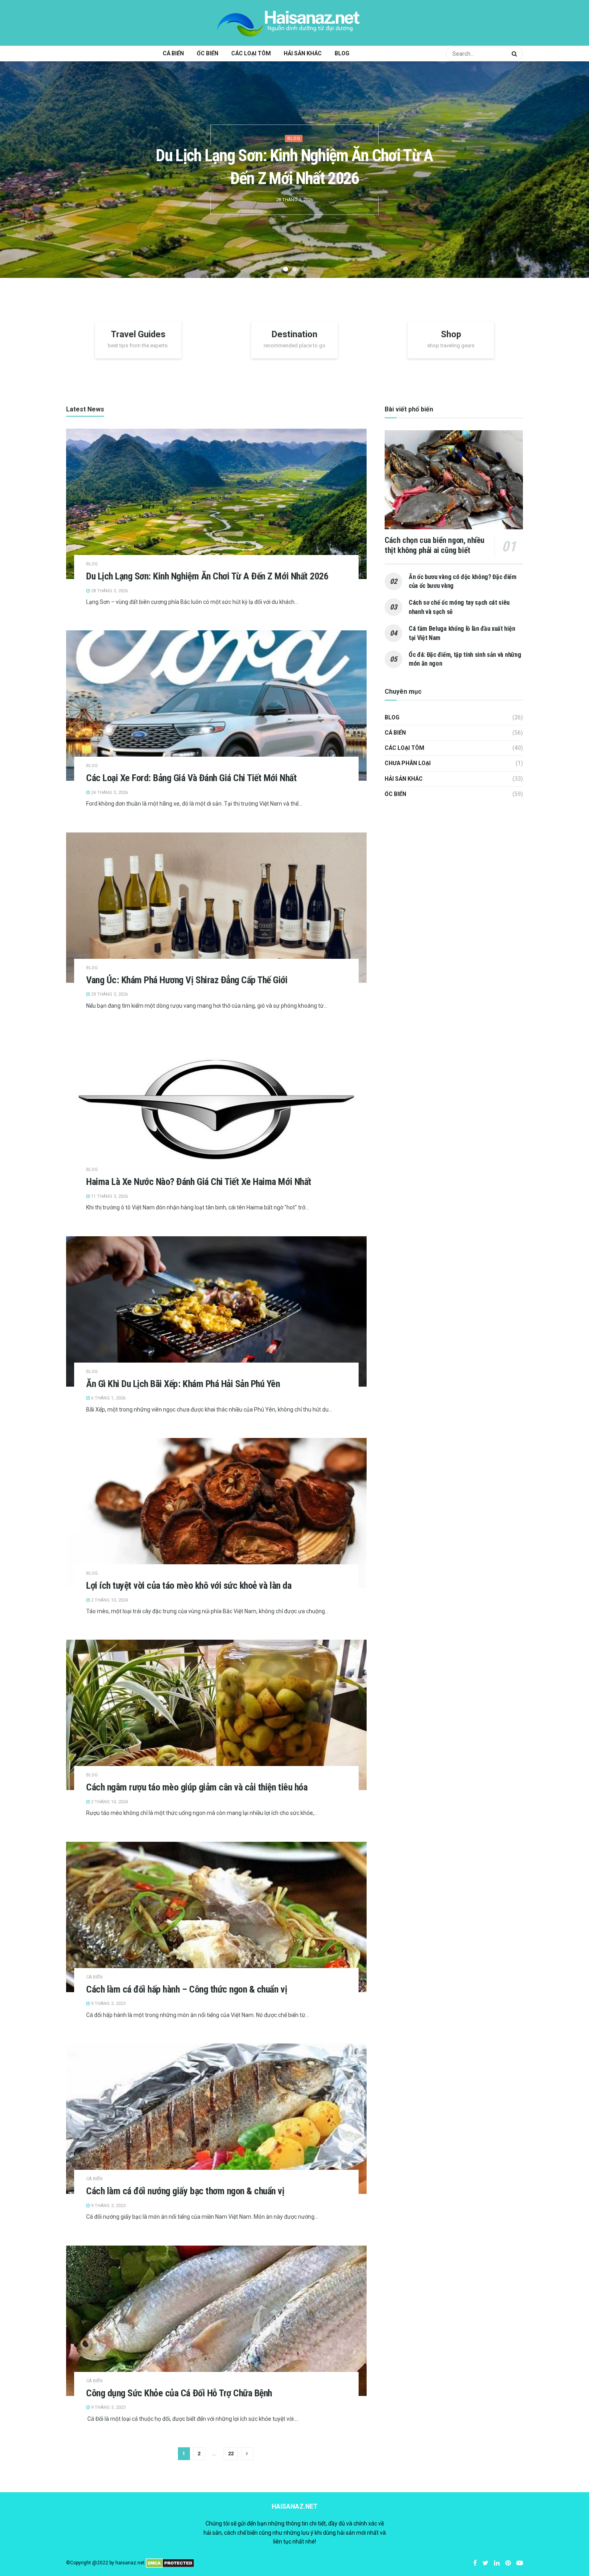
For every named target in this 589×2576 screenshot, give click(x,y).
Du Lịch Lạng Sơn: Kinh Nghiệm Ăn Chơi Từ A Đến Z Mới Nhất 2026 (207, 576)
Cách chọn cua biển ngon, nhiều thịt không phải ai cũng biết (435, 545)
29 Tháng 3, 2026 (109, 994)
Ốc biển (208, 53)
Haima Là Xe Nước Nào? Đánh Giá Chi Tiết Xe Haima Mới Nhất (199, 1182)
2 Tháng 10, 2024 (109, 1600)
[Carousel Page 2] (294, 269)
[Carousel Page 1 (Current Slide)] (286, 269)
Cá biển (173, 53)
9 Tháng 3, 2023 (108, 2004)
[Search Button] (515, 54)
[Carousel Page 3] (303, 269)
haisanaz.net (130, 2563)
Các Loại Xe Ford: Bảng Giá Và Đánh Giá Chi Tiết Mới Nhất (191, 778)
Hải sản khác (303, 53)
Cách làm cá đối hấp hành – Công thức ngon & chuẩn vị (187, 1989)
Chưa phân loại (408, 763)
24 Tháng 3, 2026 (109, 793)
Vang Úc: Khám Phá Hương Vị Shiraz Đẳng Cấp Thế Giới (187, 980)
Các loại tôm (251, 53)
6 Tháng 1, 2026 (108, 1398)
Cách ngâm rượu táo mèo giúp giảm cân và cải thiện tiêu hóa (197, 1787)
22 (231, 2453)
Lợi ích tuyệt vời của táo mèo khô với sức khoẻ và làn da (189, 1586)
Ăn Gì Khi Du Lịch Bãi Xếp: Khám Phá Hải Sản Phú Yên (183, 1384)
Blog (342, 53)
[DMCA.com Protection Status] (170, 2563)
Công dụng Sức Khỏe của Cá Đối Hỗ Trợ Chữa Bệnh (179, 2393)
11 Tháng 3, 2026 (109, 1196)
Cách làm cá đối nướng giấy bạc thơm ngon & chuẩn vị (185, 2191)
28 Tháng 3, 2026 (109, 591)
